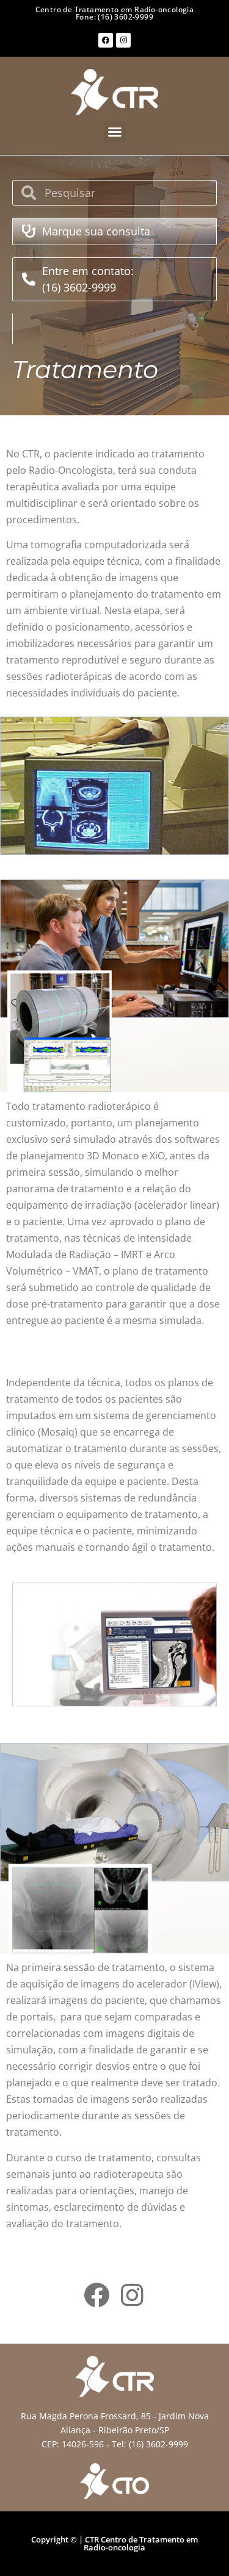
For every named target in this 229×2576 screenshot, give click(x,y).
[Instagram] (123, 40)
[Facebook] (106, 40)
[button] (115, 132)
